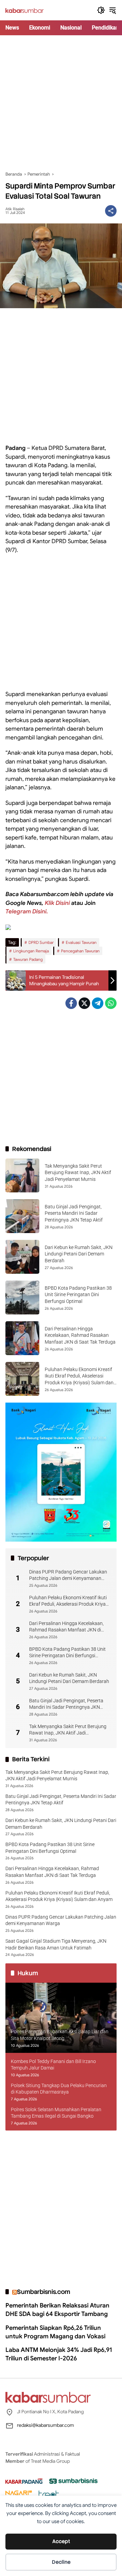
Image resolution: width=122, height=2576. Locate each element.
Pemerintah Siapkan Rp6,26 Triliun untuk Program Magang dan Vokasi (55, 2332)
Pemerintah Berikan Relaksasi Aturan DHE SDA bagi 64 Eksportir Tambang (57, 2310)
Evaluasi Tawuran (81, 942)
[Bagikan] (111, 211)
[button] (101, 10)
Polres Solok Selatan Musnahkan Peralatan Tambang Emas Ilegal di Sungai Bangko (56, 2113)
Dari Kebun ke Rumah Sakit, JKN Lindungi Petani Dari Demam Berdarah (79, 1254)
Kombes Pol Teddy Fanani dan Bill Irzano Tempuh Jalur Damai (53, 2065)
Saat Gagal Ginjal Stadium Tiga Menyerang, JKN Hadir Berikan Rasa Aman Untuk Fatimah (56, 1944)
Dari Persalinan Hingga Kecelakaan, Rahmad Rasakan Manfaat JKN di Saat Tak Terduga (80, 1335)
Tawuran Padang (28, 959)
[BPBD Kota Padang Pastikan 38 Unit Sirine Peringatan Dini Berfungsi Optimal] (22, 1297)
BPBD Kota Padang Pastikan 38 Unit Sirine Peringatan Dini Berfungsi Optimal (78, 1295)
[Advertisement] (61, 103)
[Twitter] (84, 1003)
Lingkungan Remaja (31, 951)
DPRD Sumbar (41, 942)
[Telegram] (98, 1003)
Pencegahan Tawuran (80, 951)
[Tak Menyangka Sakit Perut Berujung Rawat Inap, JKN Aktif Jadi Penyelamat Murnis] (22, 1175)
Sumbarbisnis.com (44, 2292)
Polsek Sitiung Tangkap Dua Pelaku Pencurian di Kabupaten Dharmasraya (59, 2089)
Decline (61, 2562)
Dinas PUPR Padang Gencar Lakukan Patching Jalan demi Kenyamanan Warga (68, 1576)
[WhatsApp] (111, 1003)
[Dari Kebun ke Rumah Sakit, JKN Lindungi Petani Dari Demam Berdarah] (22, 1257)
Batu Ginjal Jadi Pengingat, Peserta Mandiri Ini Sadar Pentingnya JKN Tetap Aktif (74, 1213)
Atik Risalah (15, 209)
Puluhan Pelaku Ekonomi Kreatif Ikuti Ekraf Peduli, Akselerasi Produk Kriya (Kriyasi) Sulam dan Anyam (68, 1601)
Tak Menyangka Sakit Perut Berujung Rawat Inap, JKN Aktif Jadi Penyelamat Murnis (78, 1173)
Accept (61, 2541)
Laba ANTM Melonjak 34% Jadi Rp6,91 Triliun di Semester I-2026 (59, 2354)
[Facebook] (71, 1003)
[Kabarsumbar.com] (25, 10)
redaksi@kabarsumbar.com (45, 2425)
